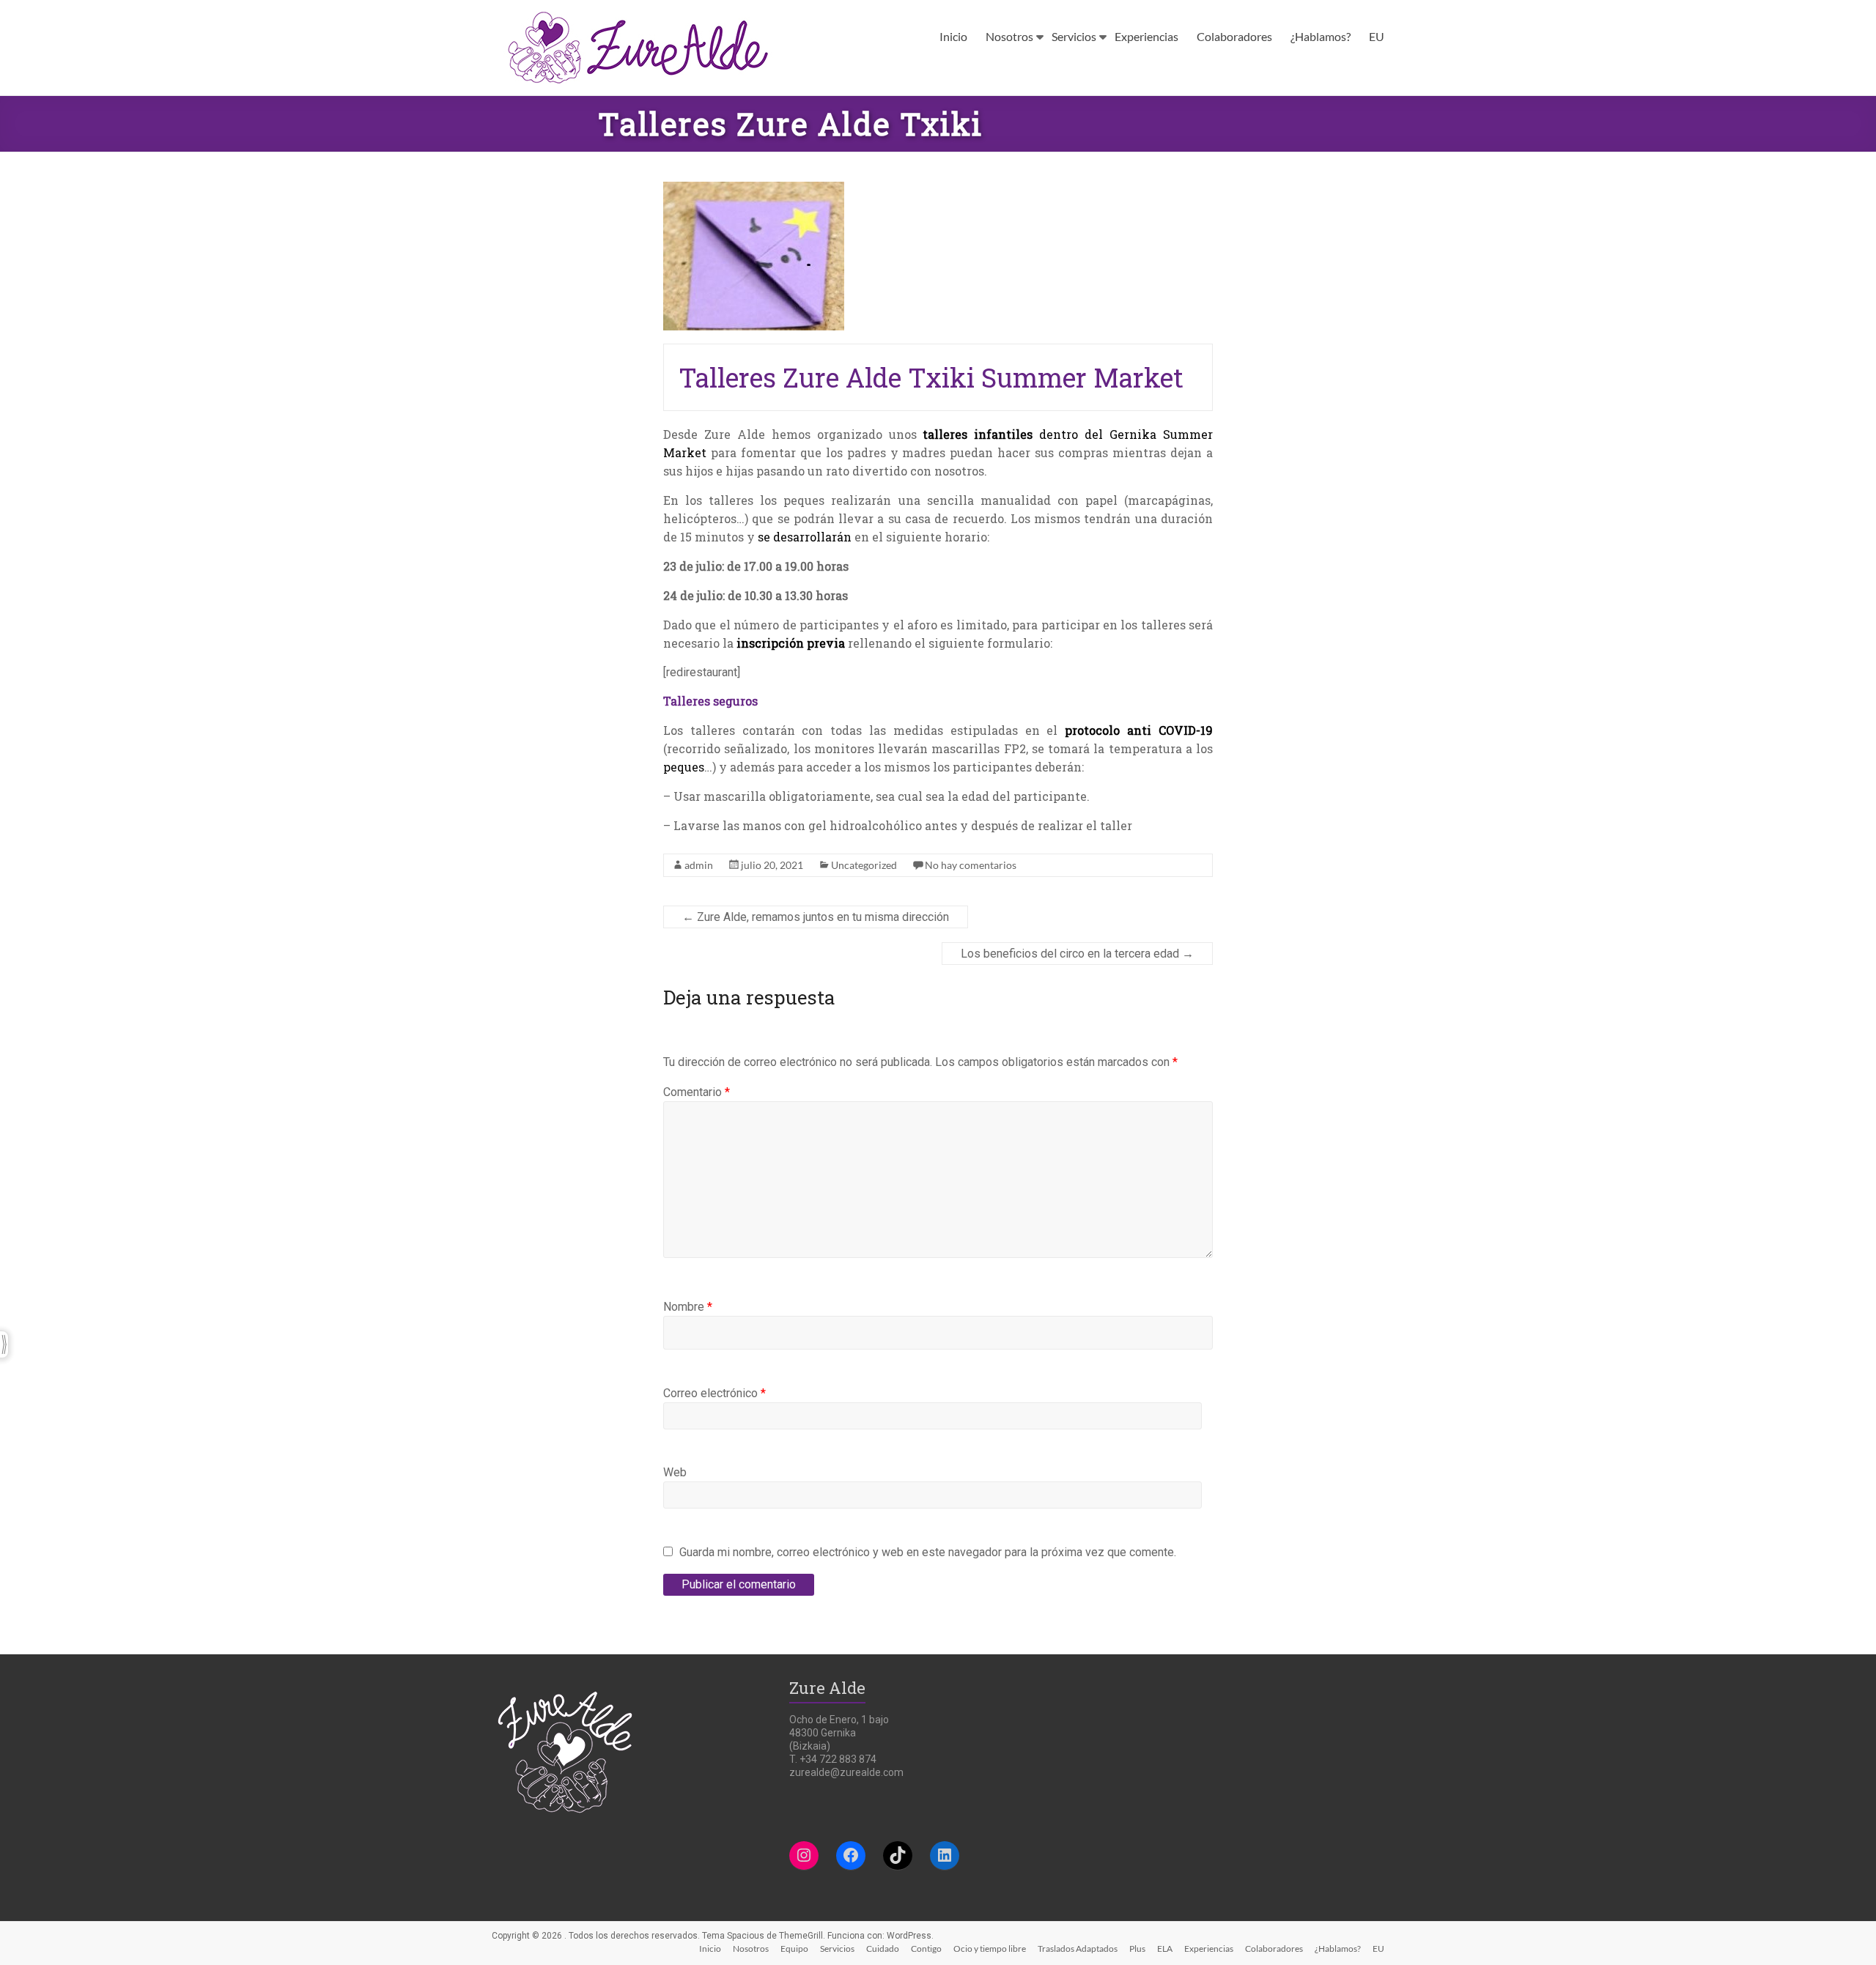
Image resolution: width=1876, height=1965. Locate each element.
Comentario (697, 1092)
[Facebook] (851, 1855)
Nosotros (1009, 36)
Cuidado (883, 1949)
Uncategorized (864, 865)
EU (1377, 36)
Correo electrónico (714, 1393)
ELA (1165, 1949)
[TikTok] (898, 1855)
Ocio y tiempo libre (990, 1949)
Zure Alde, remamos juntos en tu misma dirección (816, 917)
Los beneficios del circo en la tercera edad (1077, 954)
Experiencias (1146, 36)
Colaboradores (1234, 36)
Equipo (794, 1949)
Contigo (926, 1949)
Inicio (953, 36)
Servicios (1074, 36)
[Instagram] (804, 1855)
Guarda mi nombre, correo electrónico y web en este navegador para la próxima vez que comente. (928, 1552)
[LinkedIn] (945, 1855)
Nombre (688, 1307)
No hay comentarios (971, 865)
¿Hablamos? (1321, 36)
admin (699, 865)
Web (675, 1472)
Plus (1137, 1949)
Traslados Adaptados (1078, 1949)
